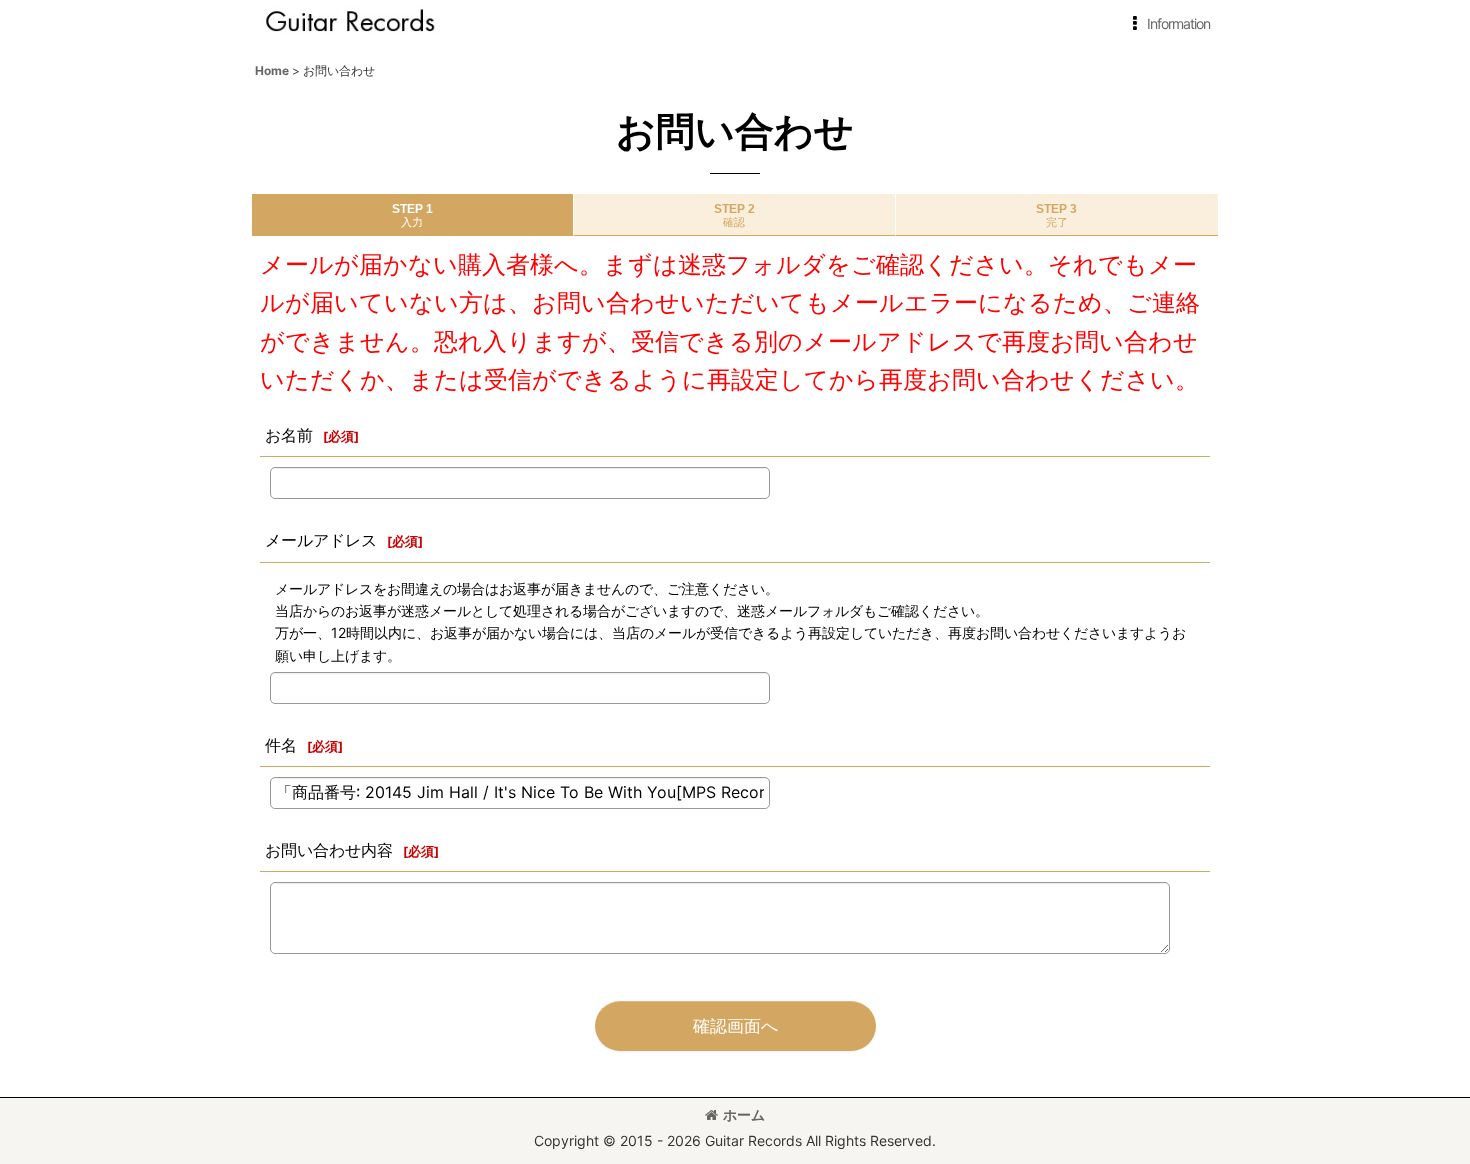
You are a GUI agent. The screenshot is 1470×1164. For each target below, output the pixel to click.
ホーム (744, 1114)
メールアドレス (321, 540)
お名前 (289, 435)
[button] (1167, 24)
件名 (281, 745)
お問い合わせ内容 (329, 850)
